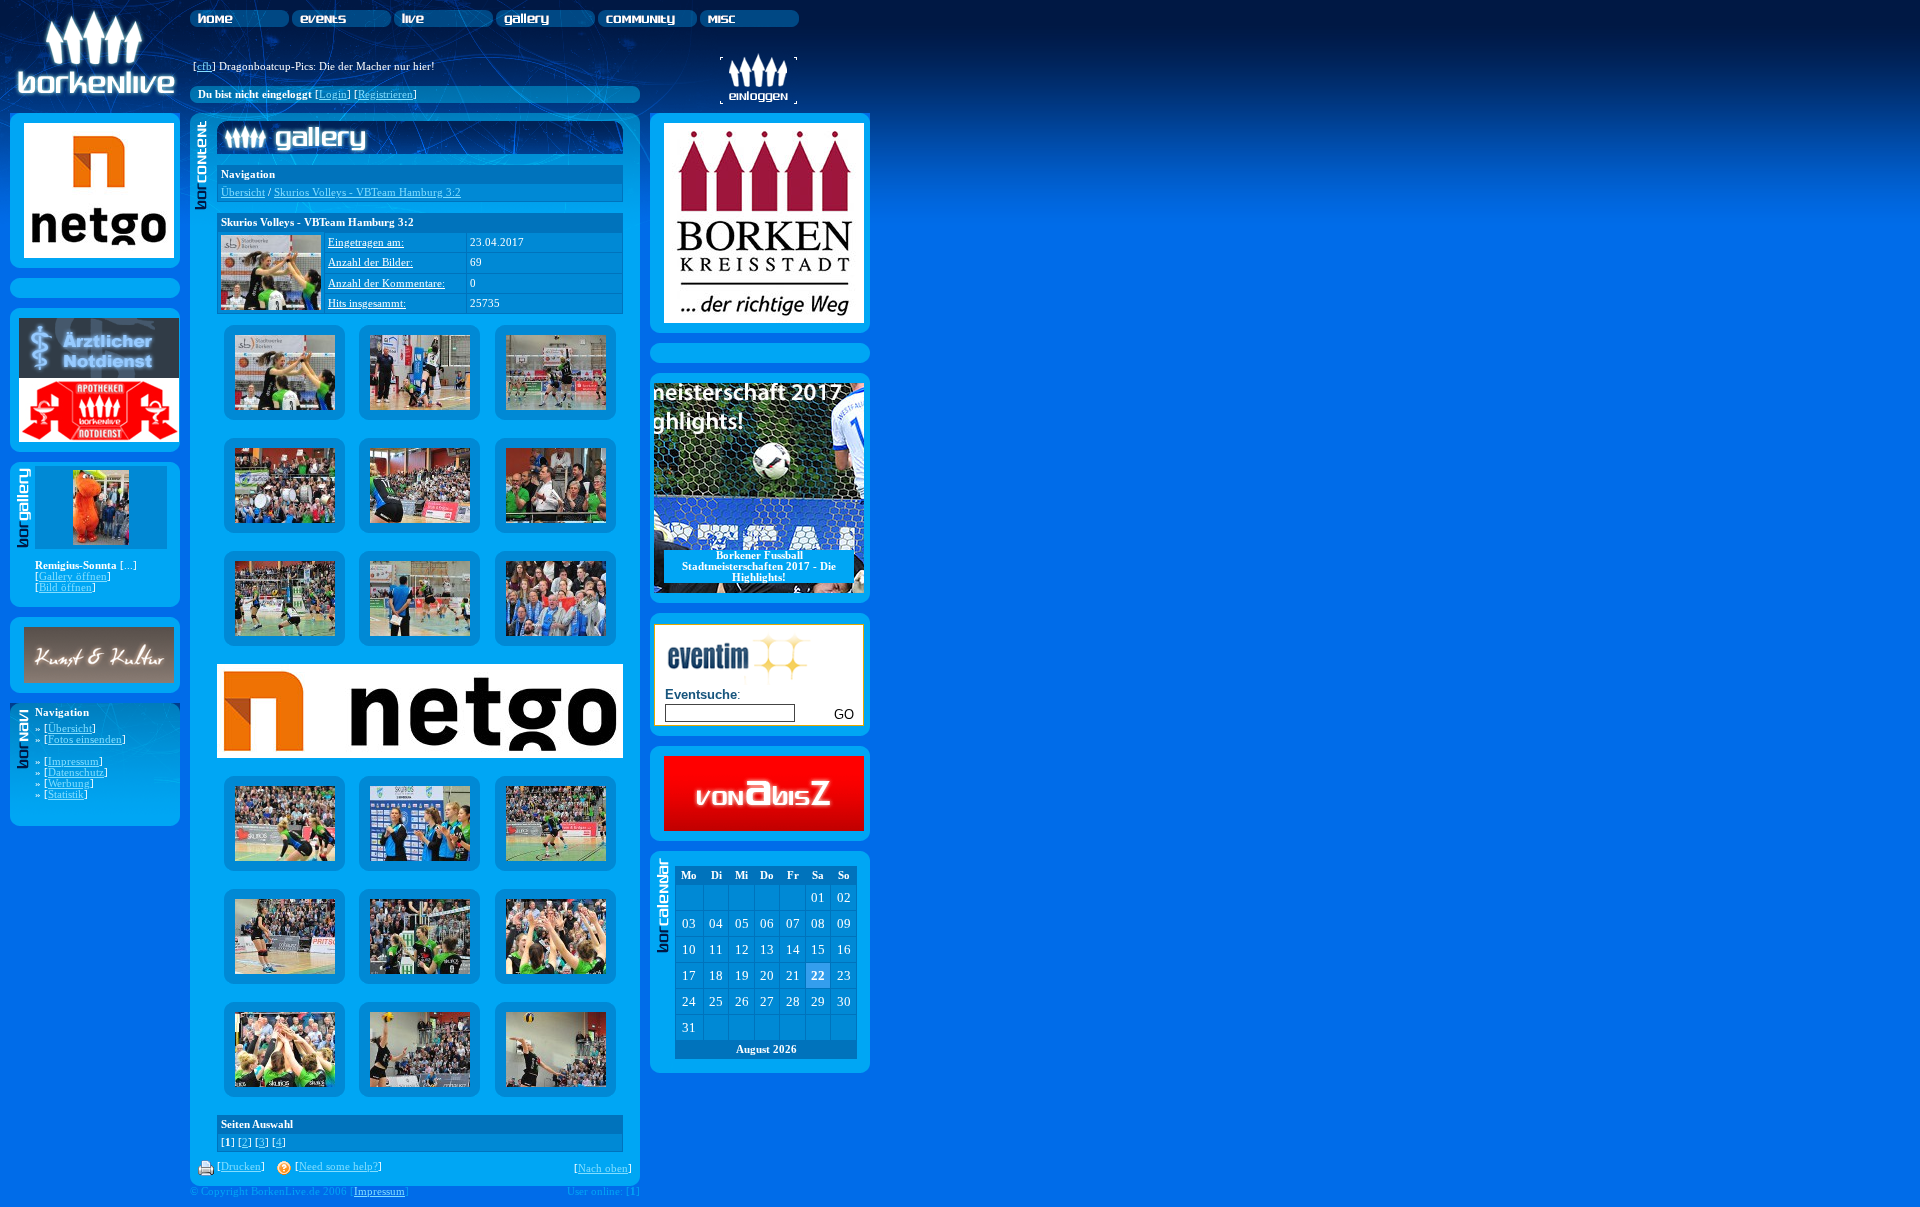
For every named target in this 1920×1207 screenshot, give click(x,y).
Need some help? (338, 1166)
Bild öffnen (65, 587)
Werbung (69, 783)
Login (333, 94)
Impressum (73, 761)
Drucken (241, 1166)
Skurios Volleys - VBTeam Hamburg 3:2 (367, 192)
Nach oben (603, 1168)
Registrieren (385, 94)
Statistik (66, 794)
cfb (204, 66)
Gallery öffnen (73, 576)
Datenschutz (76, 772)
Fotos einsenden (85, 739)
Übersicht (70, 728)
